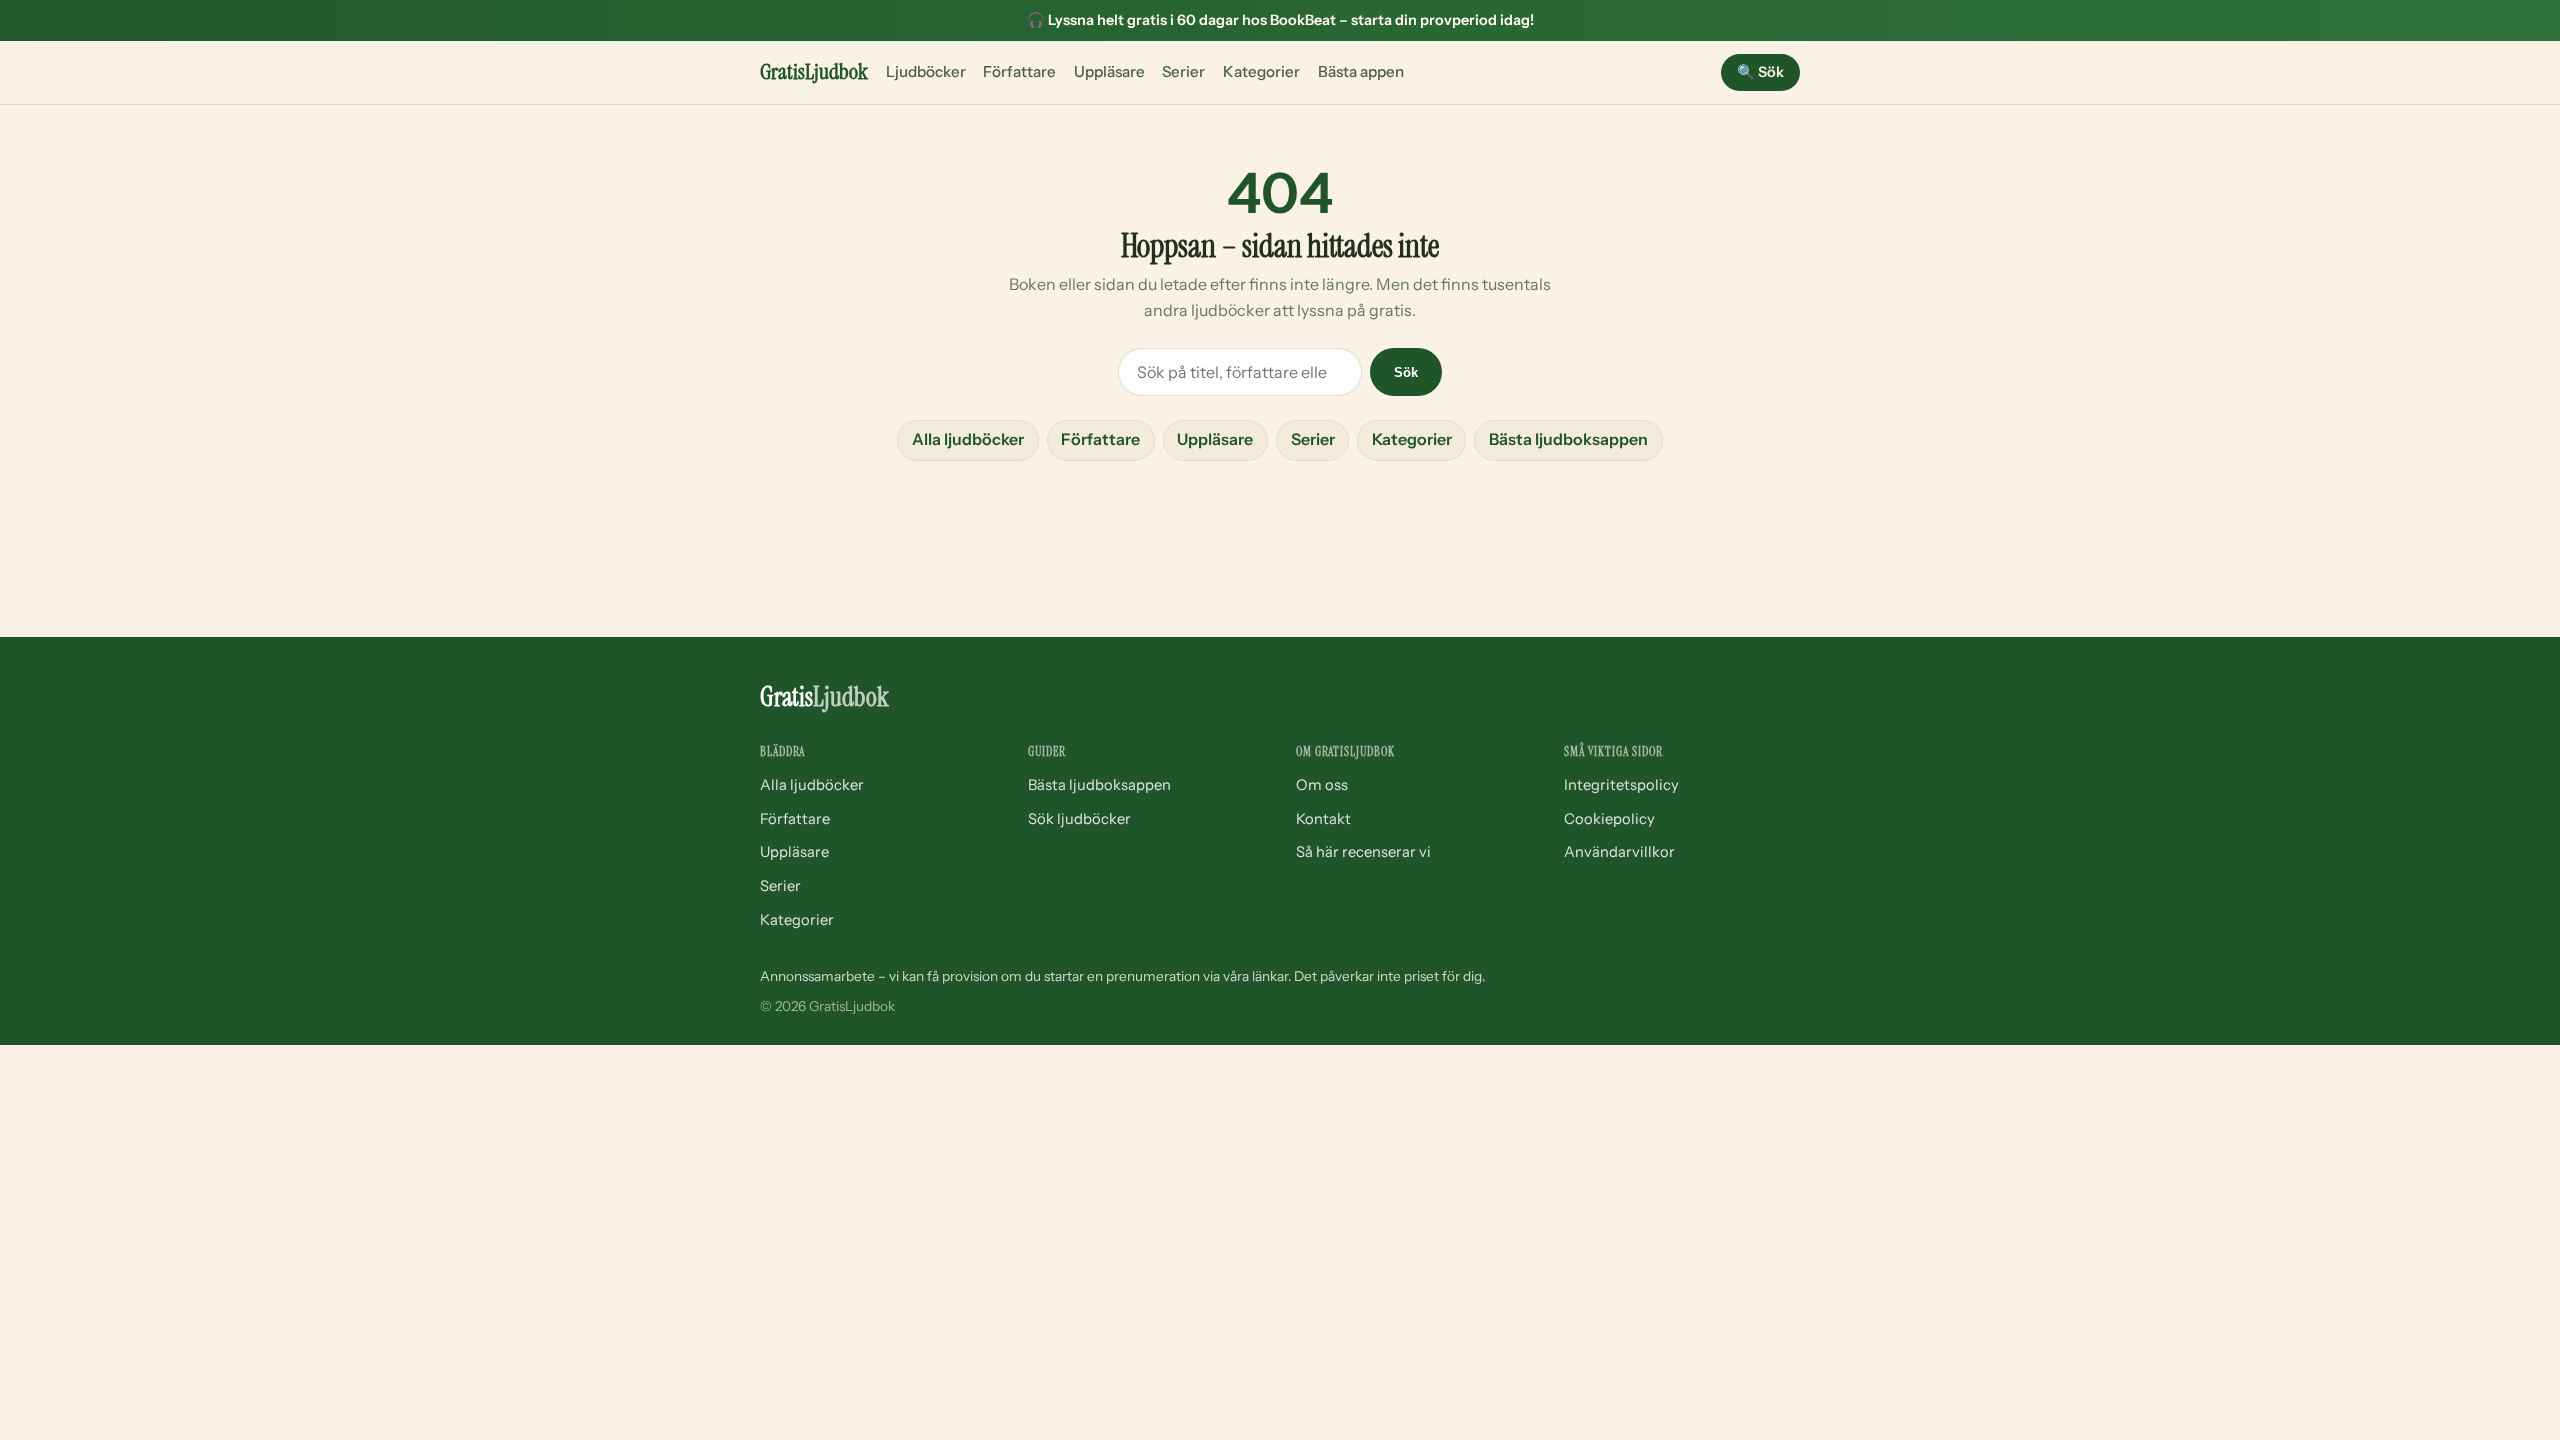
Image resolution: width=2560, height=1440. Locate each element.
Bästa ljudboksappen (1568, 439)
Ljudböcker (926, 71)
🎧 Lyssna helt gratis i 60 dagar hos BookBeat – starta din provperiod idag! (1280, 20)
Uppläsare (1109, 71)
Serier (1183, 71)
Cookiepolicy (1609, 819)
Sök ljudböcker (1079, 819)
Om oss (1322, 785)
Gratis (814, 72)
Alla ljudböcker (968, 439)
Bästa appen (1361, 71)
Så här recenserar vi (1363, 852)
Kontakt (1323, 819)
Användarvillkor (1619, 852)
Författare (1019, 71)
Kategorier (1261, 71)
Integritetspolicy (1621, 785)
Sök (1760, 72)
